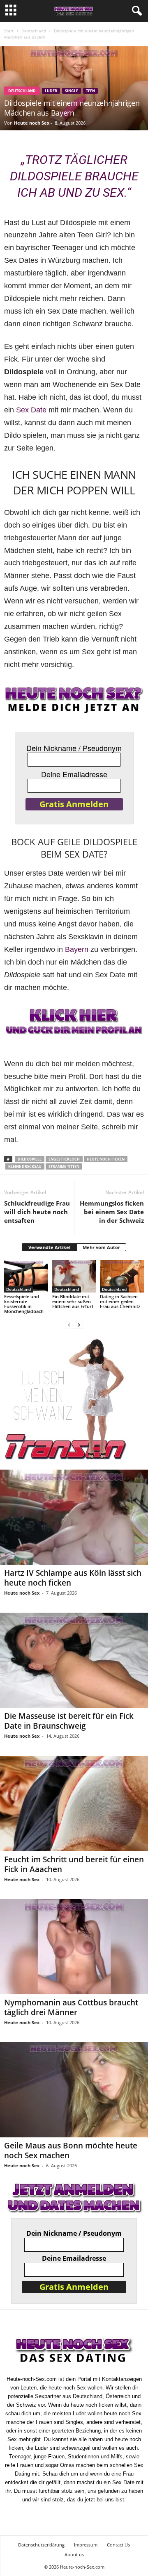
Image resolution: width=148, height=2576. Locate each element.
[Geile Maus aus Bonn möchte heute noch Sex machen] (74, 2090)
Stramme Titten (64, 1166)
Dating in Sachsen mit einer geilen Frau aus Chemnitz (120, 1301)
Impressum (86, 2545)
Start (9, 31)
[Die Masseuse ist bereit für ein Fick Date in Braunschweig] (74, 1660)
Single (72, 91)
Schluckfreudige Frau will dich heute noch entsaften (37, 1212)
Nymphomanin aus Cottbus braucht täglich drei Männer (71, 2007)
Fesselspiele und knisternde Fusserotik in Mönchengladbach (24, 1304)
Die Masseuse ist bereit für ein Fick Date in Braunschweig (69, 1721)
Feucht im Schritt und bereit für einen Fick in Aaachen (74, 1864)
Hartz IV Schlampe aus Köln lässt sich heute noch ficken (73, 1578)
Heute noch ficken (106, 1159)
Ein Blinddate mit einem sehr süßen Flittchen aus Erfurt (73, 1301)
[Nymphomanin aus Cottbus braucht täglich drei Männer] (74, 1947)
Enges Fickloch (64, 1159)
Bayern (77, 949)
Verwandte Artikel (49, 1247)
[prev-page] (69, 1325)
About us (74, 2554)
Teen (90, 91)
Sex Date (31, 410)
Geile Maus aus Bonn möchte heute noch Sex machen (71, 2150)
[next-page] (79, 1325)
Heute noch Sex (32, 123)
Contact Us (118, 2545)
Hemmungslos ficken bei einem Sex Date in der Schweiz (112, 1212)
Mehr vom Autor (101, 1247)
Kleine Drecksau (25, 1166)
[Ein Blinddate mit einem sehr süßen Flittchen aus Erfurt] (74, 1276)
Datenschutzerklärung (41, 2545)
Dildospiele (30, 1159)
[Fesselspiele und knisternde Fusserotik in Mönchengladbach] (26, 1276)
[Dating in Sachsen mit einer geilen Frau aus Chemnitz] (122, 1276)
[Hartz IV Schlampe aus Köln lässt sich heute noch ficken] (74, 1517)
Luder (51, 91)
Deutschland (34, 31)
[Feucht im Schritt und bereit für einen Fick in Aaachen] (74, 1803)
